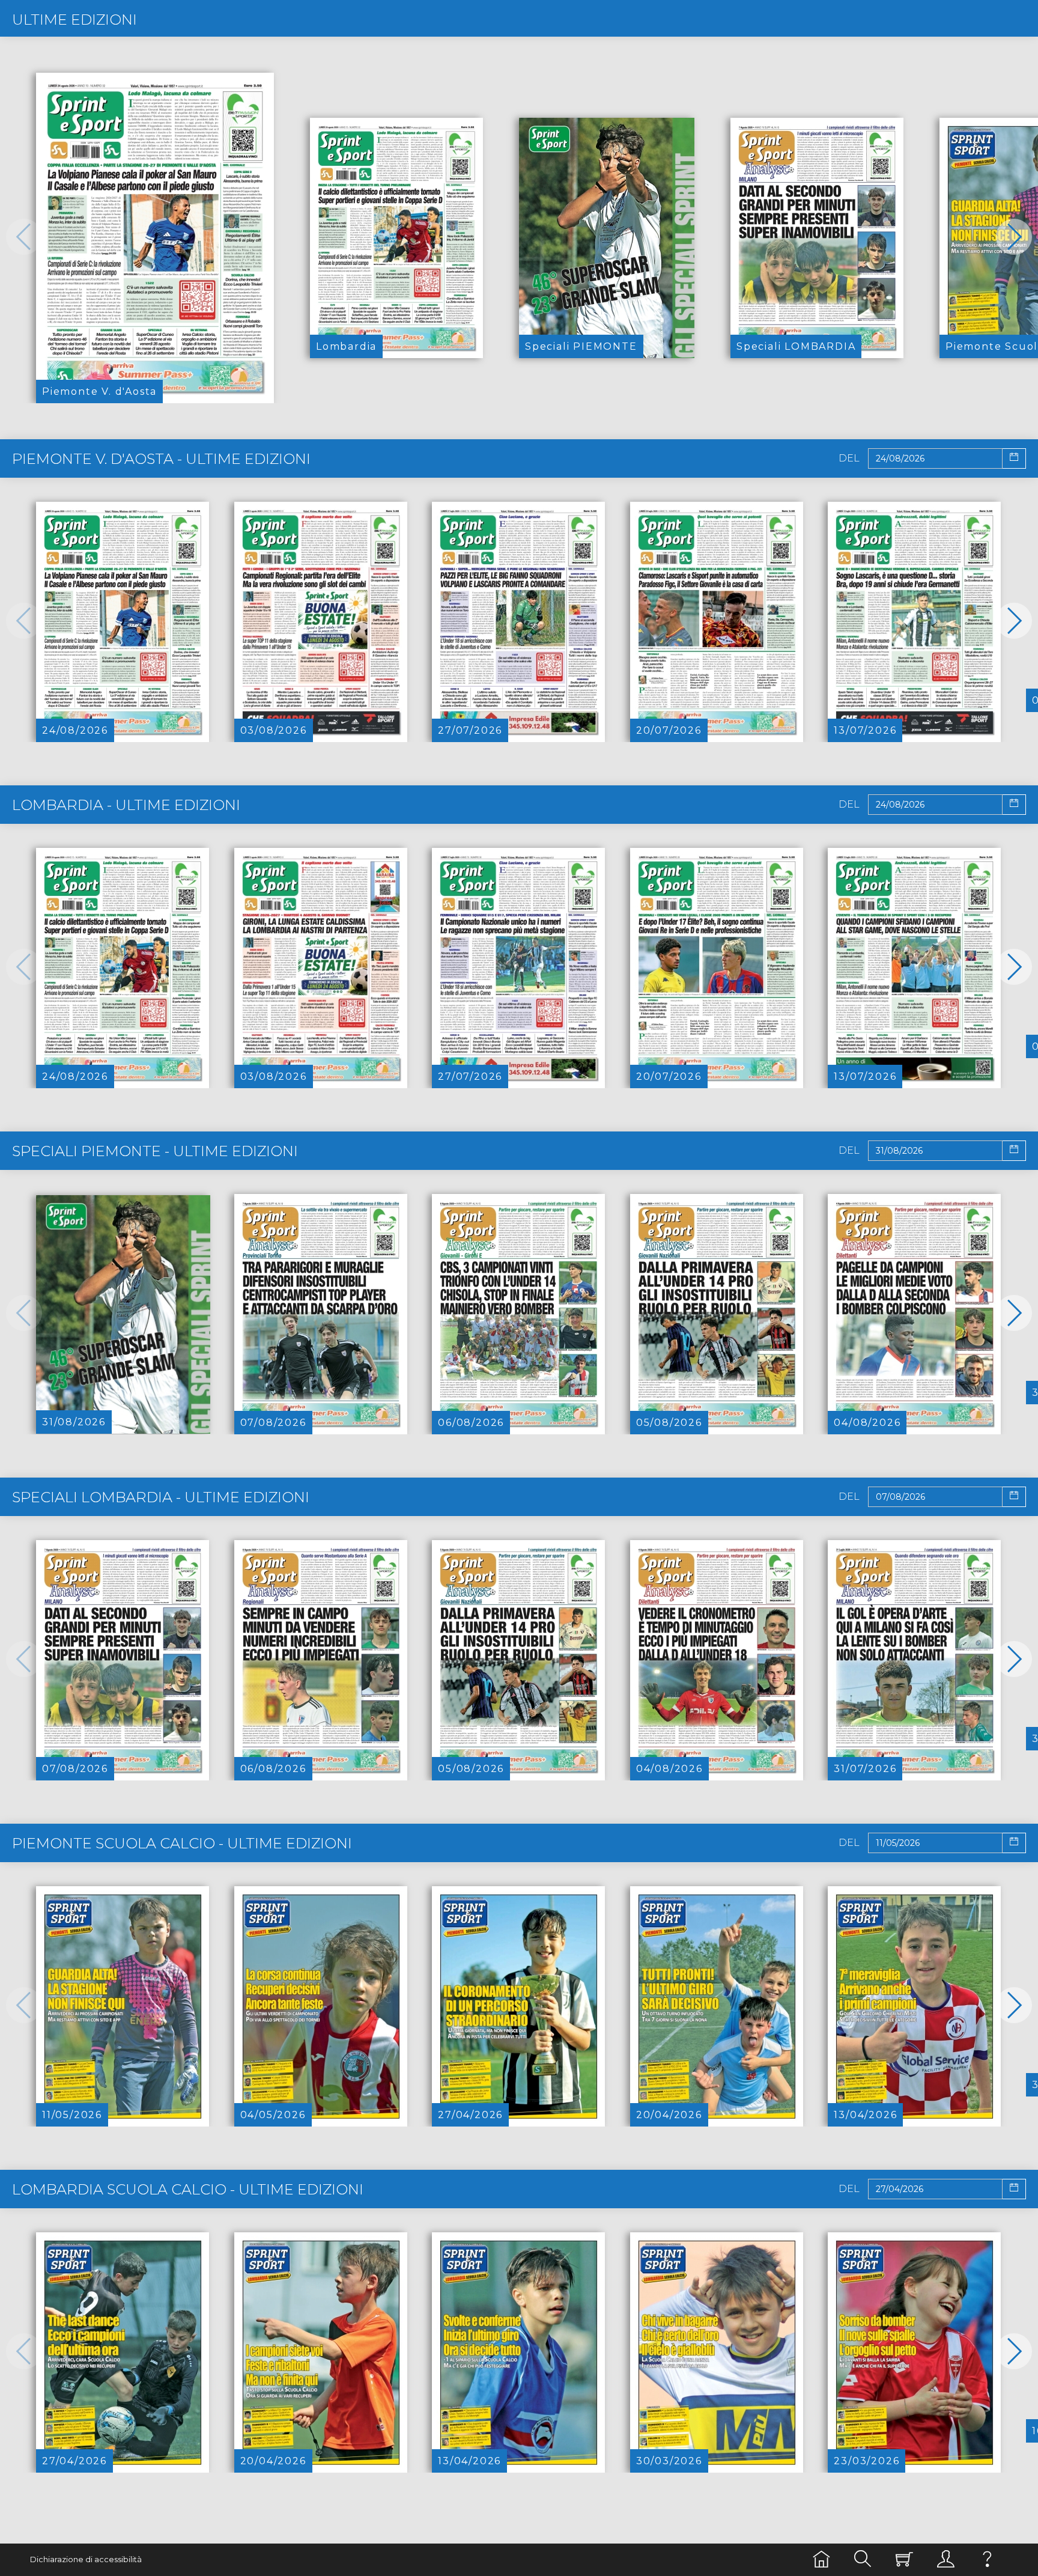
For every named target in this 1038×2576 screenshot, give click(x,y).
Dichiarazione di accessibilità (86, 2559)
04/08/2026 (867, 1423)
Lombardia (346, 346)
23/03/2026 (867, 2461)
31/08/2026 (74, 1422)
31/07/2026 (865, 1769)
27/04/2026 (470, 2115)
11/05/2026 (72, 2115)
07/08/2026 (273, 1423)
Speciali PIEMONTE (581, 346)
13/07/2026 (865, 730)
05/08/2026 (669, 1423)
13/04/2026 (865, 2115)
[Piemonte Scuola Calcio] (123, 2006)
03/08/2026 (274, 730)
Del (849, 458)
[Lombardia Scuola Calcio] (123, 2352)
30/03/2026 (669, 2461)
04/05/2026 (273, 2115)
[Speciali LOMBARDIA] (817, 238)
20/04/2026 (669, 2115)
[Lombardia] (396, 238)
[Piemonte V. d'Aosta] (155, 238)
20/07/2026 (669, 730)
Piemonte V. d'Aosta (99, 391)
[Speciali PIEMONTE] (607, 238)
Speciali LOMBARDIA (796, 346)
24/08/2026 (75, 730)
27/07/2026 (470, 730)
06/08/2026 (471, 1423)
